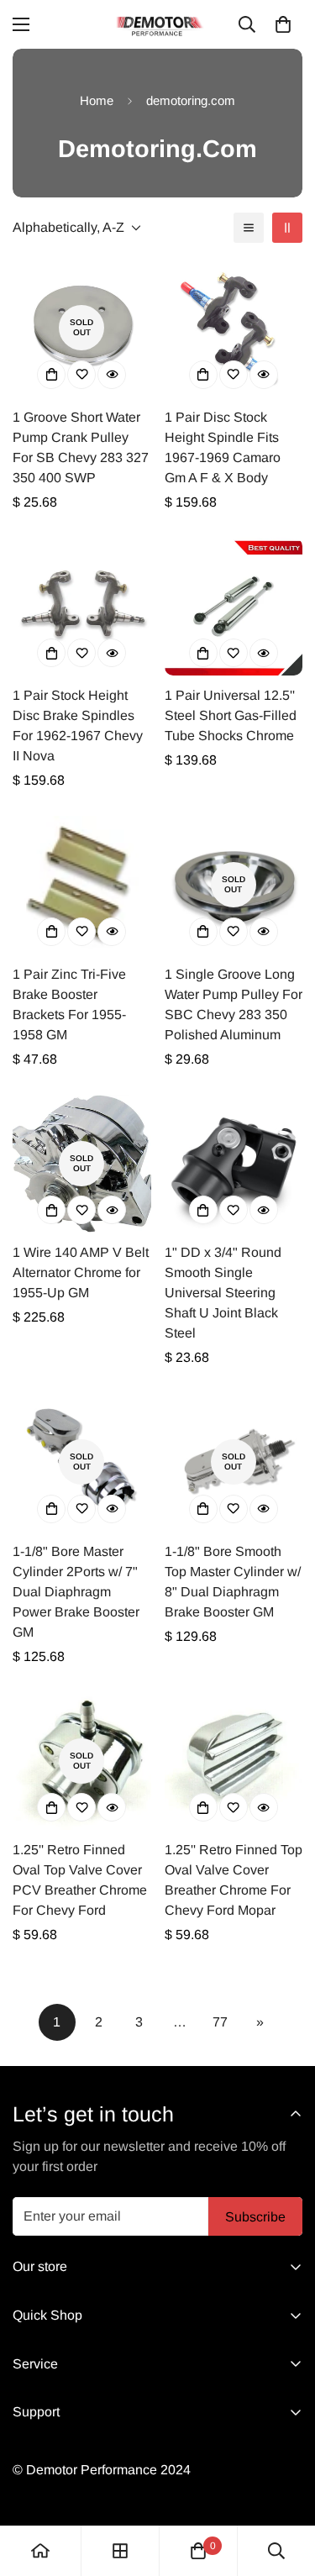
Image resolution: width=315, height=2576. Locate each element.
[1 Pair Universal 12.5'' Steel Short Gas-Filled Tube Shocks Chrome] (234, 607)
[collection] (120, 2551)
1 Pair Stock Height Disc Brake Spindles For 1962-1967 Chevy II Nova (78, 725)
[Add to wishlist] (81, 375)
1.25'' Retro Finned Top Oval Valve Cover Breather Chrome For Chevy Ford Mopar (234, 1880)
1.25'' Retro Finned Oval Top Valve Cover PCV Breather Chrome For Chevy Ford (80, 1880)
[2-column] (287, 228)
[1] (234, 1164)
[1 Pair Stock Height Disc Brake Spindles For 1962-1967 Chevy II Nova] (82, 607)
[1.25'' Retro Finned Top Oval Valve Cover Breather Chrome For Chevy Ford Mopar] (234, 1761)
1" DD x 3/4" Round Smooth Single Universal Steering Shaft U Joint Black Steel (223, 1293)
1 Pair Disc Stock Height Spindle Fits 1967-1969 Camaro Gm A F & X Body (223, 447)
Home (97, 100)
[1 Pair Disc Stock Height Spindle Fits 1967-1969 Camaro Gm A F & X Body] (234, 328)
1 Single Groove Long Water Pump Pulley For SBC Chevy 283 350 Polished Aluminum (234, 1004)
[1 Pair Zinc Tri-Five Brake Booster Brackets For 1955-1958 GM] (82, 885)
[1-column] (249, 228)
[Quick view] (112, 375)
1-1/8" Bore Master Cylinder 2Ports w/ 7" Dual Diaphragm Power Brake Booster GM (76, 1592)
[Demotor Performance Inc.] (158, 24)
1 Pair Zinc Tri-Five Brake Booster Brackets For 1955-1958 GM (69, 1004)
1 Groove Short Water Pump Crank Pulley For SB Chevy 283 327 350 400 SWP (81, 447)
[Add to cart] (51, 375)
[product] (40, 2551)
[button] (283, 24)
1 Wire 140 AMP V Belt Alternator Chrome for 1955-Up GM (81, 1272)
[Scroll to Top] (285, 2487)
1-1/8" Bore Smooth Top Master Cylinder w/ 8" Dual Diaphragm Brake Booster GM (233, 1582)
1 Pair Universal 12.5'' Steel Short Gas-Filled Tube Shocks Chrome (231, 715)
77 (220, 2022)
